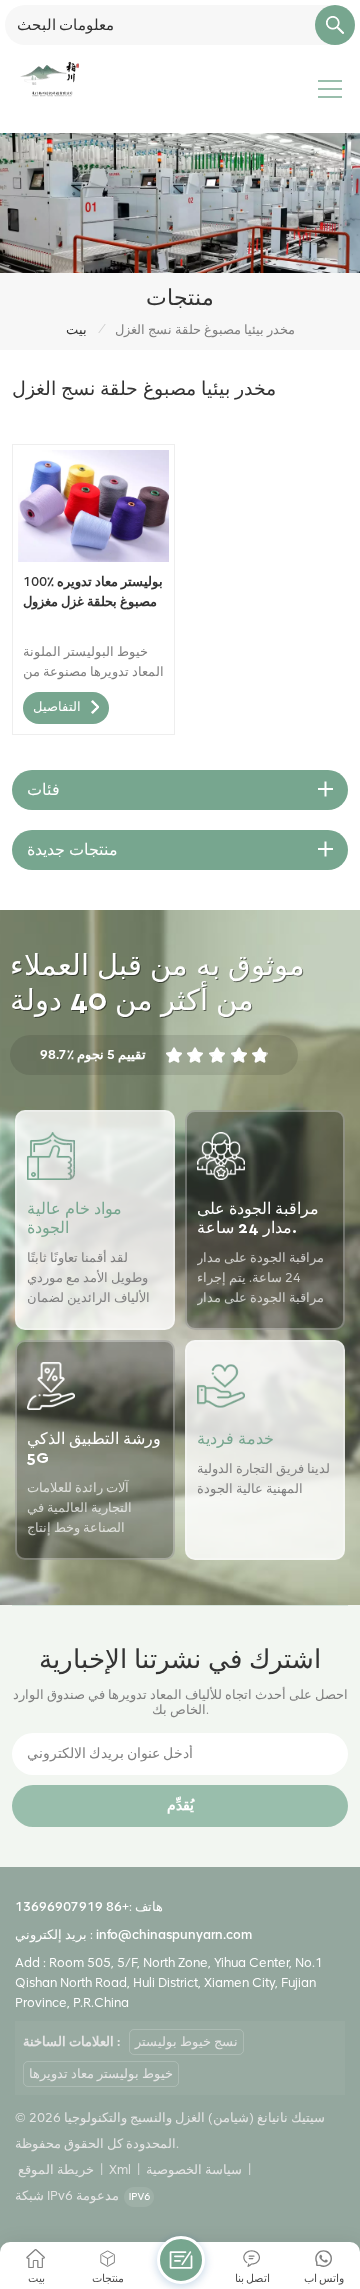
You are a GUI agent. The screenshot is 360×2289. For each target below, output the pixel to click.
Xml (120, 2169)
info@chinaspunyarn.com (174, 1934)
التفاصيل (57, 707)
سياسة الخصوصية (194, 2169)
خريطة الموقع (56, 2169)
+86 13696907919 (72, 1906)
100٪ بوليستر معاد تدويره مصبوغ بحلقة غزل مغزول (93, 591)
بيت (76, 329)
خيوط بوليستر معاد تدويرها (101, 2073)
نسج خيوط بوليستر (186, 2041)
